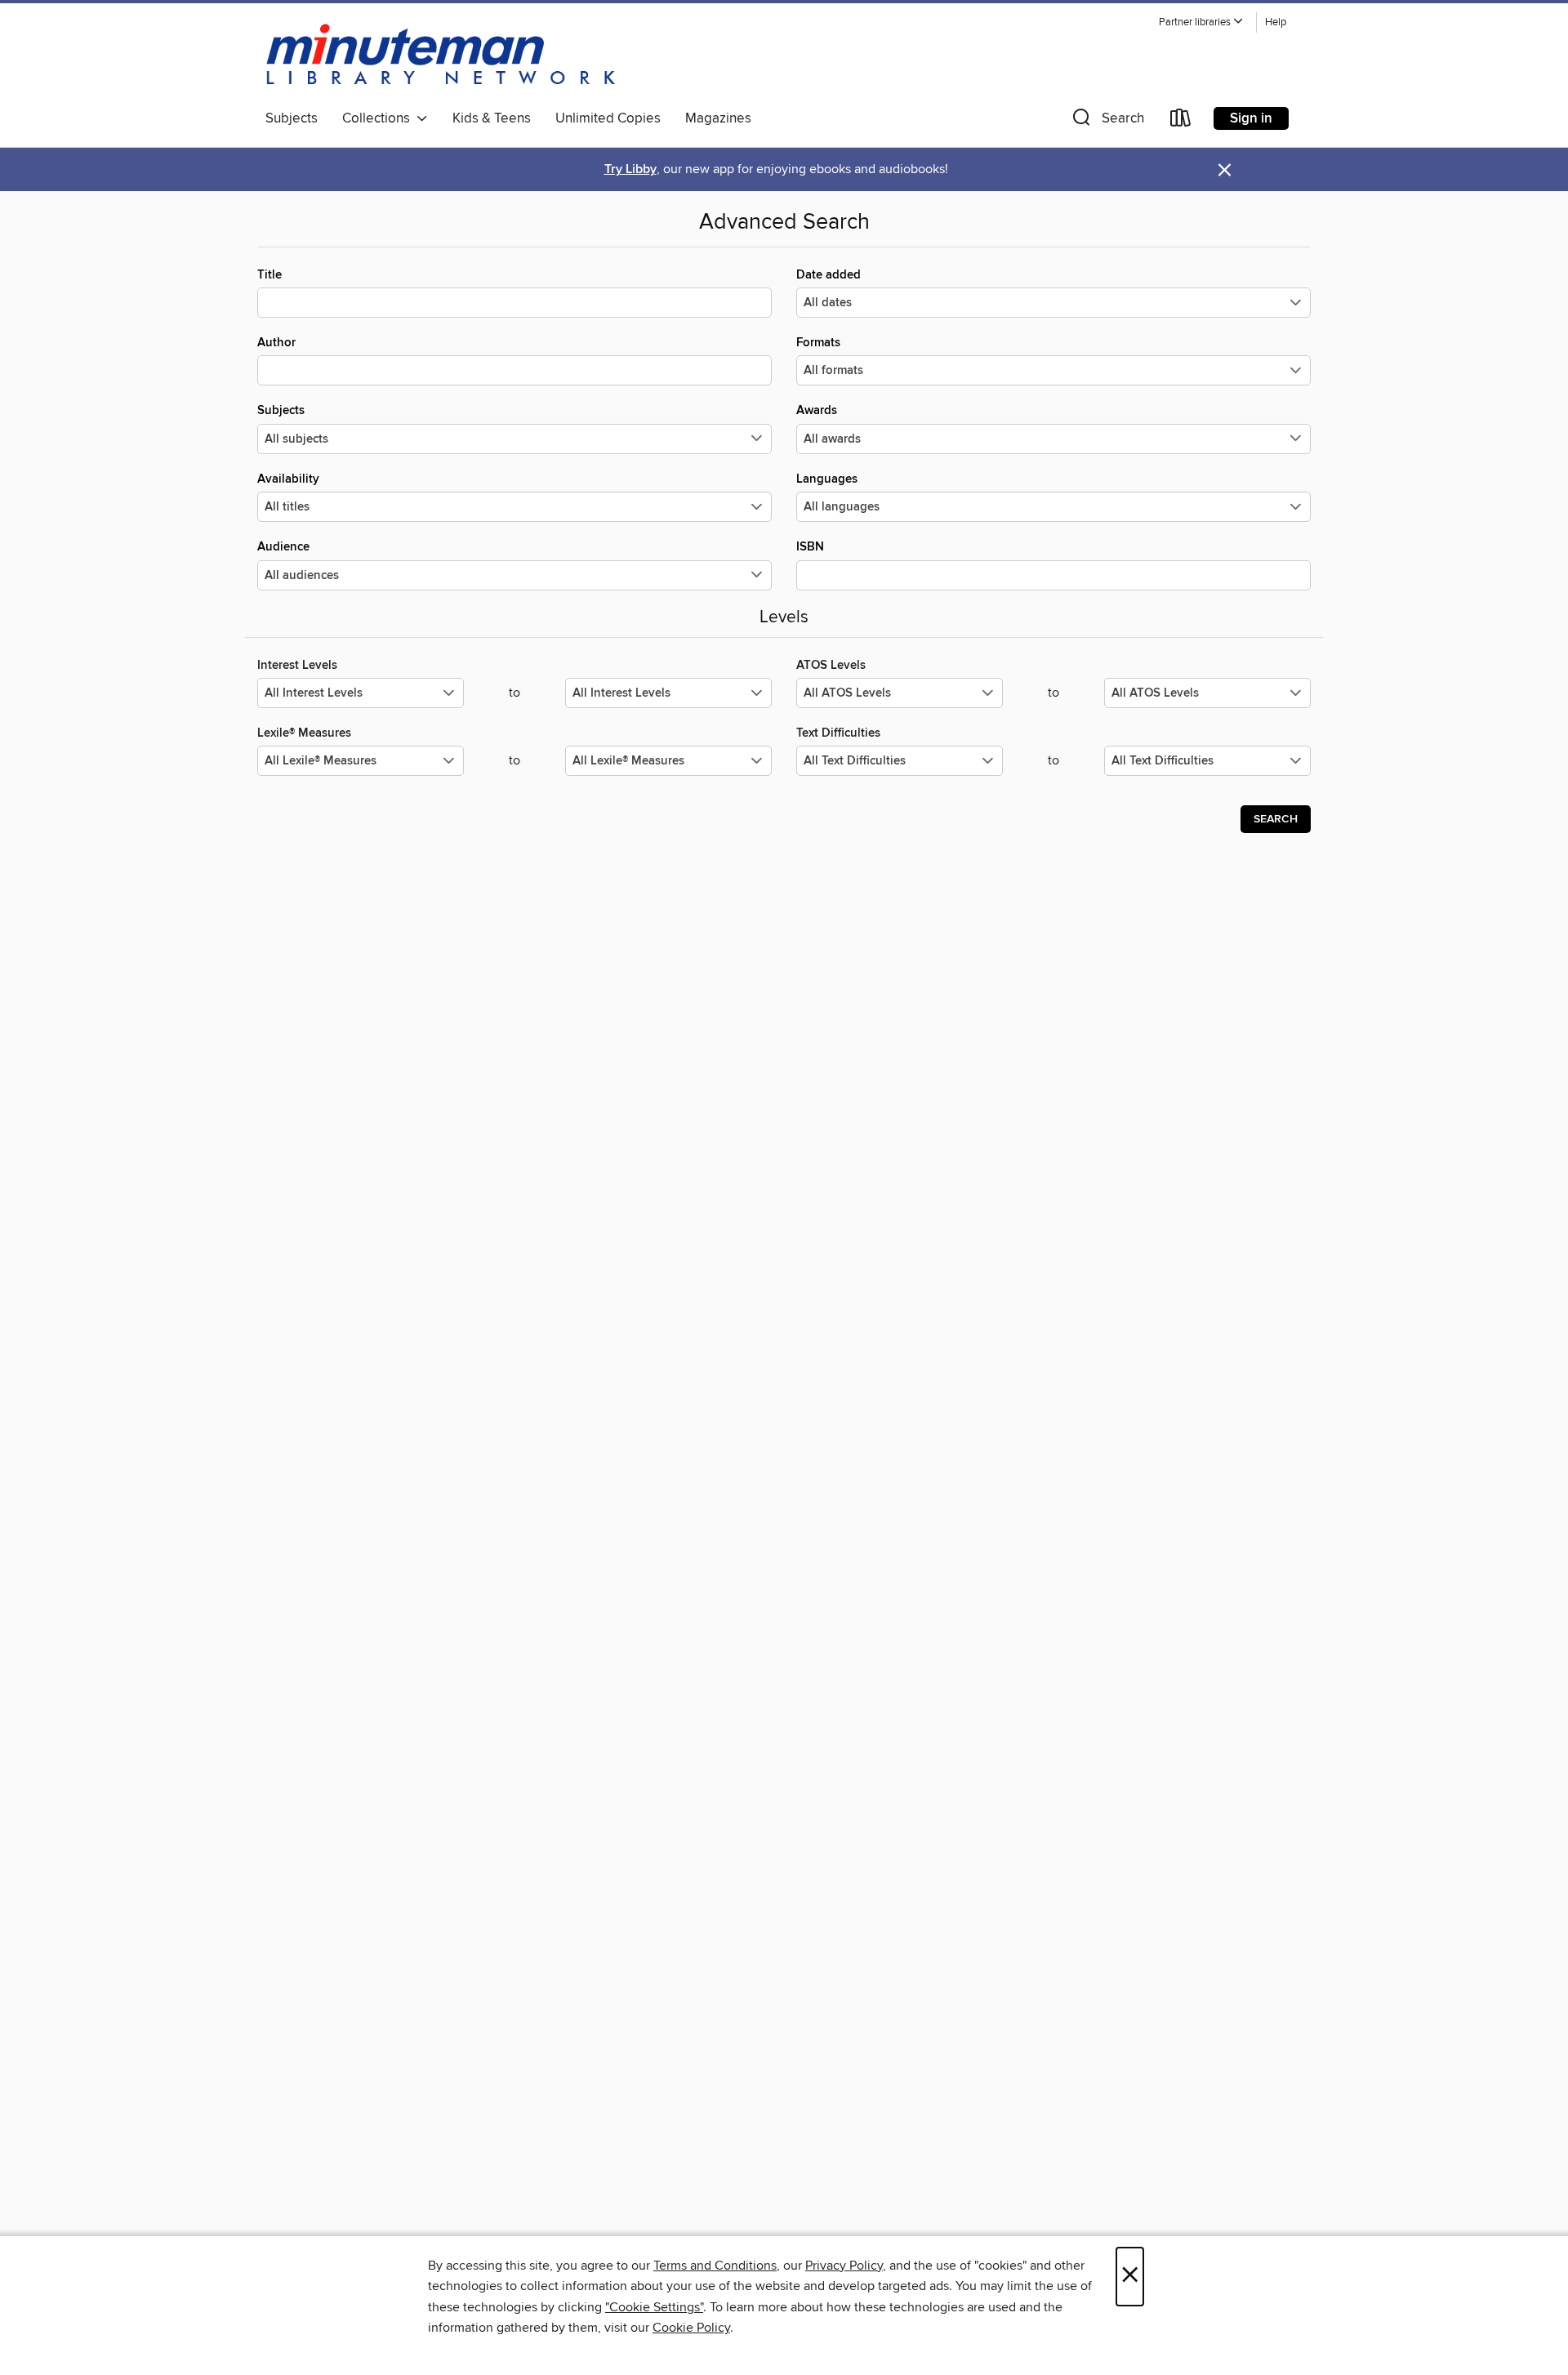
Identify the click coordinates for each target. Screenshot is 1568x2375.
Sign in (1251, 118)
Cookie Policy (691, 2328)
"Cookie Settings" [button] (654, 2307)
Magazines (718, 118)
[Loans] (1181, 121)
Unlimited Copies (608, 118)
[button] (1201, 22)
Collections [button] (379, 118)
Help (1276, 22)
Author (276, 343)
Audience (283, 547)
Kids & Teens (492, 118)
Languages (827, 479)
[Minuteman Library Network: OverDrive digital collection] (442, 56)
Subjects (292, 118)
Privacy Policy (844, 2266)
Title (269, 275)
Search (1276, 819)
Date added (829, 275)
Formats (818, 343)
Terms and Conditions (715, 2266)
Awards (817, 410)
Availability (288, 479)
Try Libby (630, 169)
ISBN (810, 547)
